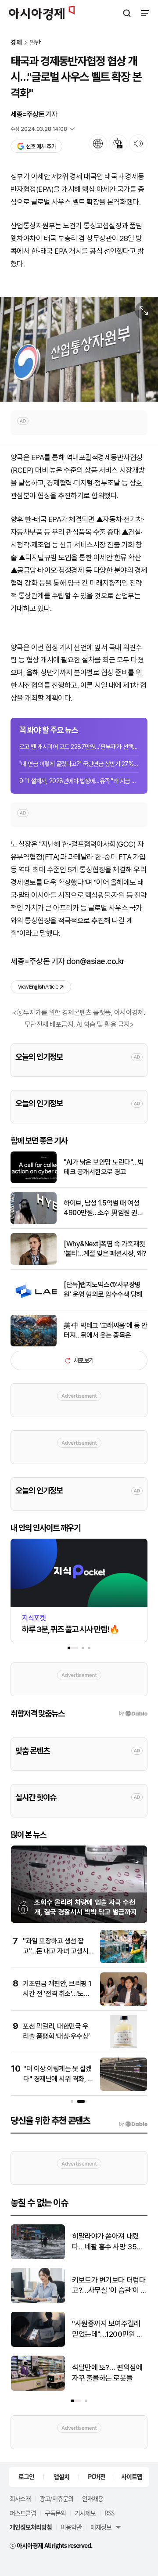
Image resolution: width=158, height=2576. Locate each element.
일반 (35, 43)
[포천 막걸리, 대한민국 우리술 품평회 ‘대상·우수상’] (124, 2046)
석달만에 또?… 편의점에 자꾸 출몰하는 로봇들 (107, 2373)
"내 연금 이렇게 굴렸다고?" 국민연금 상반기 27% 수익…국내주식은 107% (79, 764)
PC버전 (97, 2476)
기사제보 (85, 2513)
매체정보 (101, 2527)
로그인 (26, 2476)
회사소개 (20, 2498)
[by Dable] (133, 2124)
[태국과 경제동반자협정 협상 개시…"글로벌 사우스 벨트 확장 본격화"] (79, 349)
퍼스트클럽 (23, 2513)
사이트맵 (132, 2476)
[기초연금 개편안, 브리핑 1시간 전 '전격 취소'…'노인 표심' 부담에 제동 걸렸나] (124, 2004)
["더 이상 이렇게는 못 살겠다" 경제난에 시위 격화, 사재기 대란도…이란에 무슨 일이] (124, 2089)
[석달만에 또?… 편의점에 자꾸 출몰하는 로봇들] (38, 2389)
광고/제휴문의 (56, 2498)
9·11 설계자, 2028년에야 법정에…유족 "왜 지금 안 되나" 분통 (79, 781)
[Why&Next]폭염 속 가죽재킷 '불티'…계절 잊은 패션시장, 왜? (105, 1249)
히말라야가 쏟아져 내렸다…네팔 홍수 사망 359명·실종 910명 (107, 2242)
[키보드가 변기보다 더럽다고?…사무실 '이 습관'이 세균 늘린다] (38, 2301)
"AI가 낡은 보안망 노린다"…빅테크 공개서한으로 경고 (104, 1167)
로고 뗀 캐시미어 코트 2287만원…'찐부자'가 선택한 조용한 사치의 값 (79, 747)
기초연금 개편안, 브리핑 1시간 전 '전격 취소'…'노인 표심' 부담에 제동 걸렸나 (57, 1993)
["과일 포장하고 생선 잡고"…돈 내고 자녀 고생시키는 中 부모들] (124, 1961)
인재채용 (93, 2498)
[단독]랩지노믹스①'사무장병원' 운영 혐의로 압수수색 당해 (103, 1290)
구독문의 (55, 2513)
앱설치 (61, 2476)
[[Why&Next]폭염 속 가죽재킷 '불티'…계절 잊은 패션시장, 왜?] (34, 1263)
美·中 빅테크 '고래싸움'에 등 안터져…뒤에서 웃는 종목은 (106, 1330)
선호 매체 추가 (41, 146)
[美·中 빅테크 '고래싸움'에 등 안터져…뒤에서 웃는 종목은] (34, 1344)
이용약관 (71, 2527)
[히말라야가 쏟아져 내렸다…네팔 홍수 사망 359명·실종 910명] (38, 2257)
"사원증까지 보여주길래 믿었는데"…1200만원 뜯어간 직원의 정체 (108, 2330)
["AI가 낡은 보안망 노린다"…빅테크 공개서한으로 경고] (34, 1181)
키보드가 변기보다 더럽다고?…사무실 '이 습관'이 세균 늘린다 (110, 2286)
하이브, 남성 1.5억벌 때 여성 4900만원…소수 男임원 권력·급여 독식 (104, 1209)
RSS (109, 2513)
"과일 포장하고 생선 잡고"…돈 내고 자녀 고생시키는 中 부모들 (56, 1951)
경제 (16, 43)
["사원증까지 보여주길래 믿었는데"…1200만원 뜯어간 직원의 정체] (38, 2345)
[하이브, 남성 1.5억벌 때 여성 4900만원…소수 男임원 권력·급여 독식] (34, 1222)
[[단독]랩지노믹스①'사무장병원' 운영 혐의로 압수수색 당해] (34, 1304)
